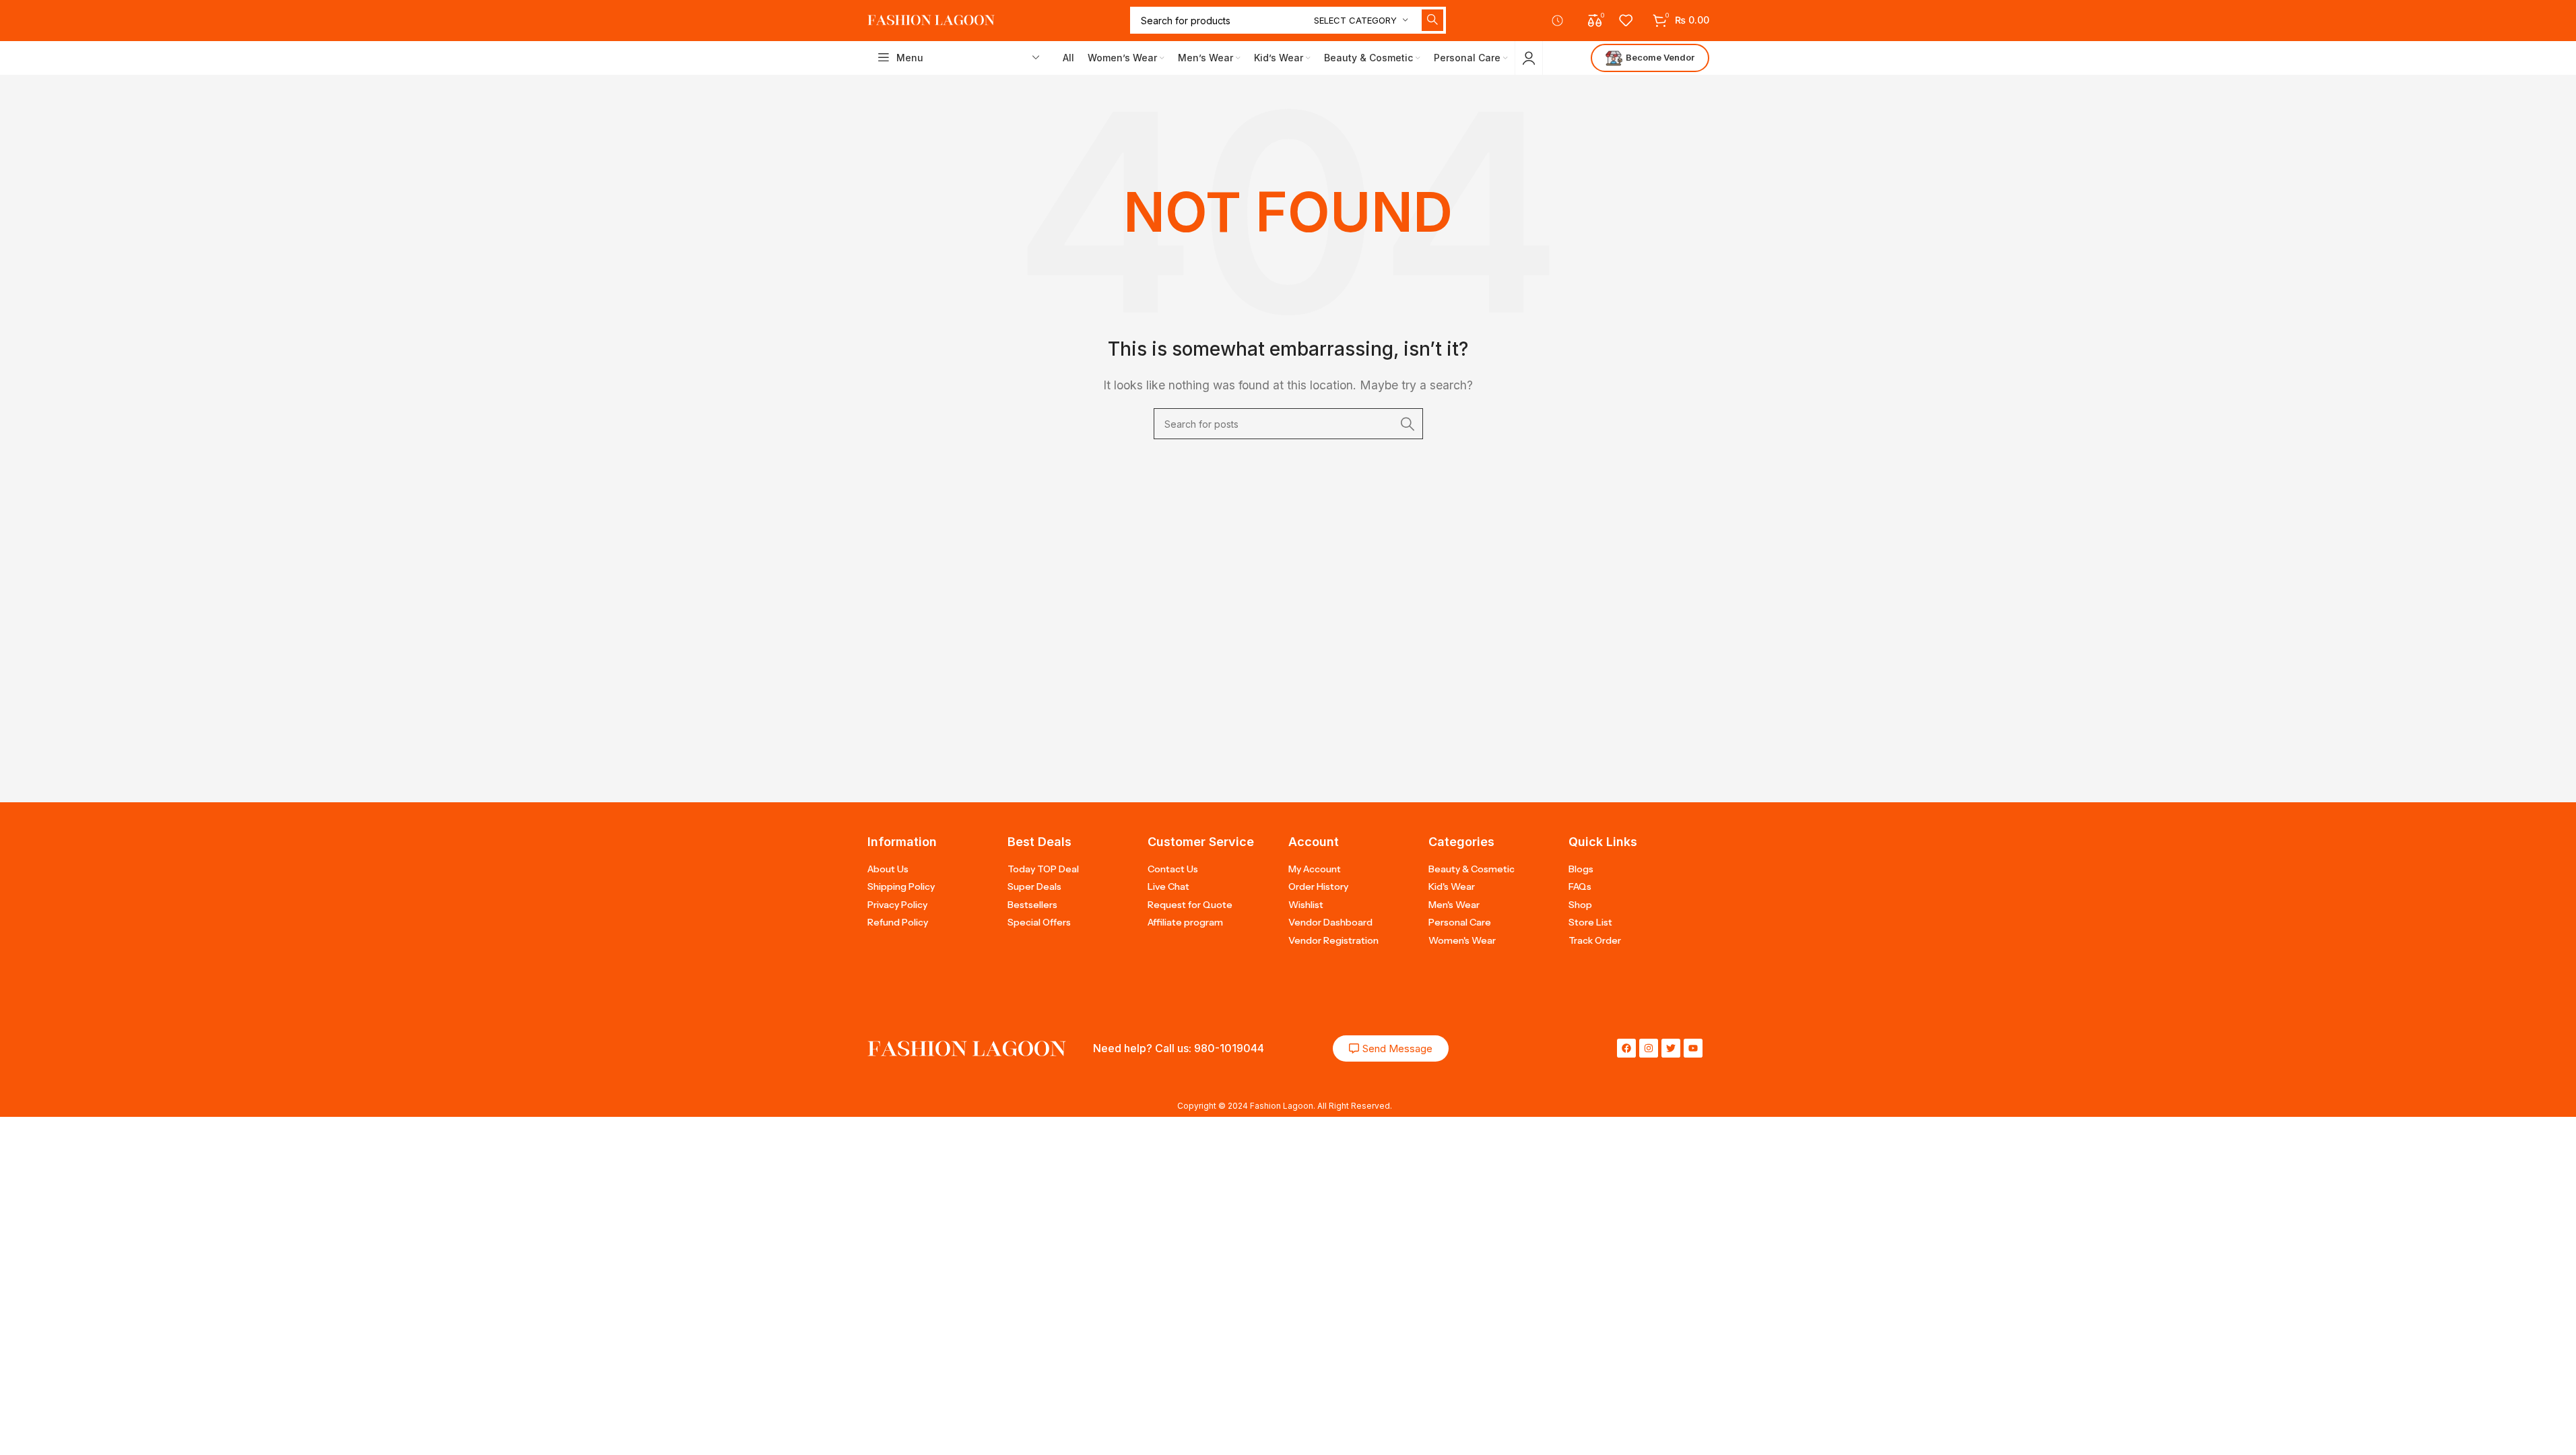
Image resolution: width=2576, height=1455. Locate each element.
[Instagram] (1649, 1048)
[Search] (1432, 20)
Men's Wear (1454, 905)
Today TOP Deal (1043, 869)
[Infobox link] (1563, 21)
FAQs (1580, 886)
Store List (1590, 922)
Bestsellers (1032, 905)
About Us (888, 869)
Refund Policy (898, 922)
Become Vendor (1660, 57)
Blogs (1581, 869)
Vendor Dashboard (1330, 922)
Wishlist (1306, 905)
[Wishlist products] (1626, 20)
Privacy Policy (897, 905)
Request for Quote (1190, 905)
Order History (1318, 886)
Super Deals (1034, 886)
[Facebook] (1626, 1048)
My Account (1315, 869)
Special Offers (1039, 922)
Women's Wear (1462, 940)
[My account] (1529, 58)
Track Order (1595, 940)
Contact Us (1173, 869)
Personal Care (1460, 922)
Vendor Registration (1333, 940)
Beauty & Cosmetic (1472, 869)
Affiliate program (1185, 922)
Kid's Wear (1452, 886)
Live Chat (1168, 886)
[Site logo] (931, 20)
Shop (1580, 905)
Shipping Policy (901, 886)
